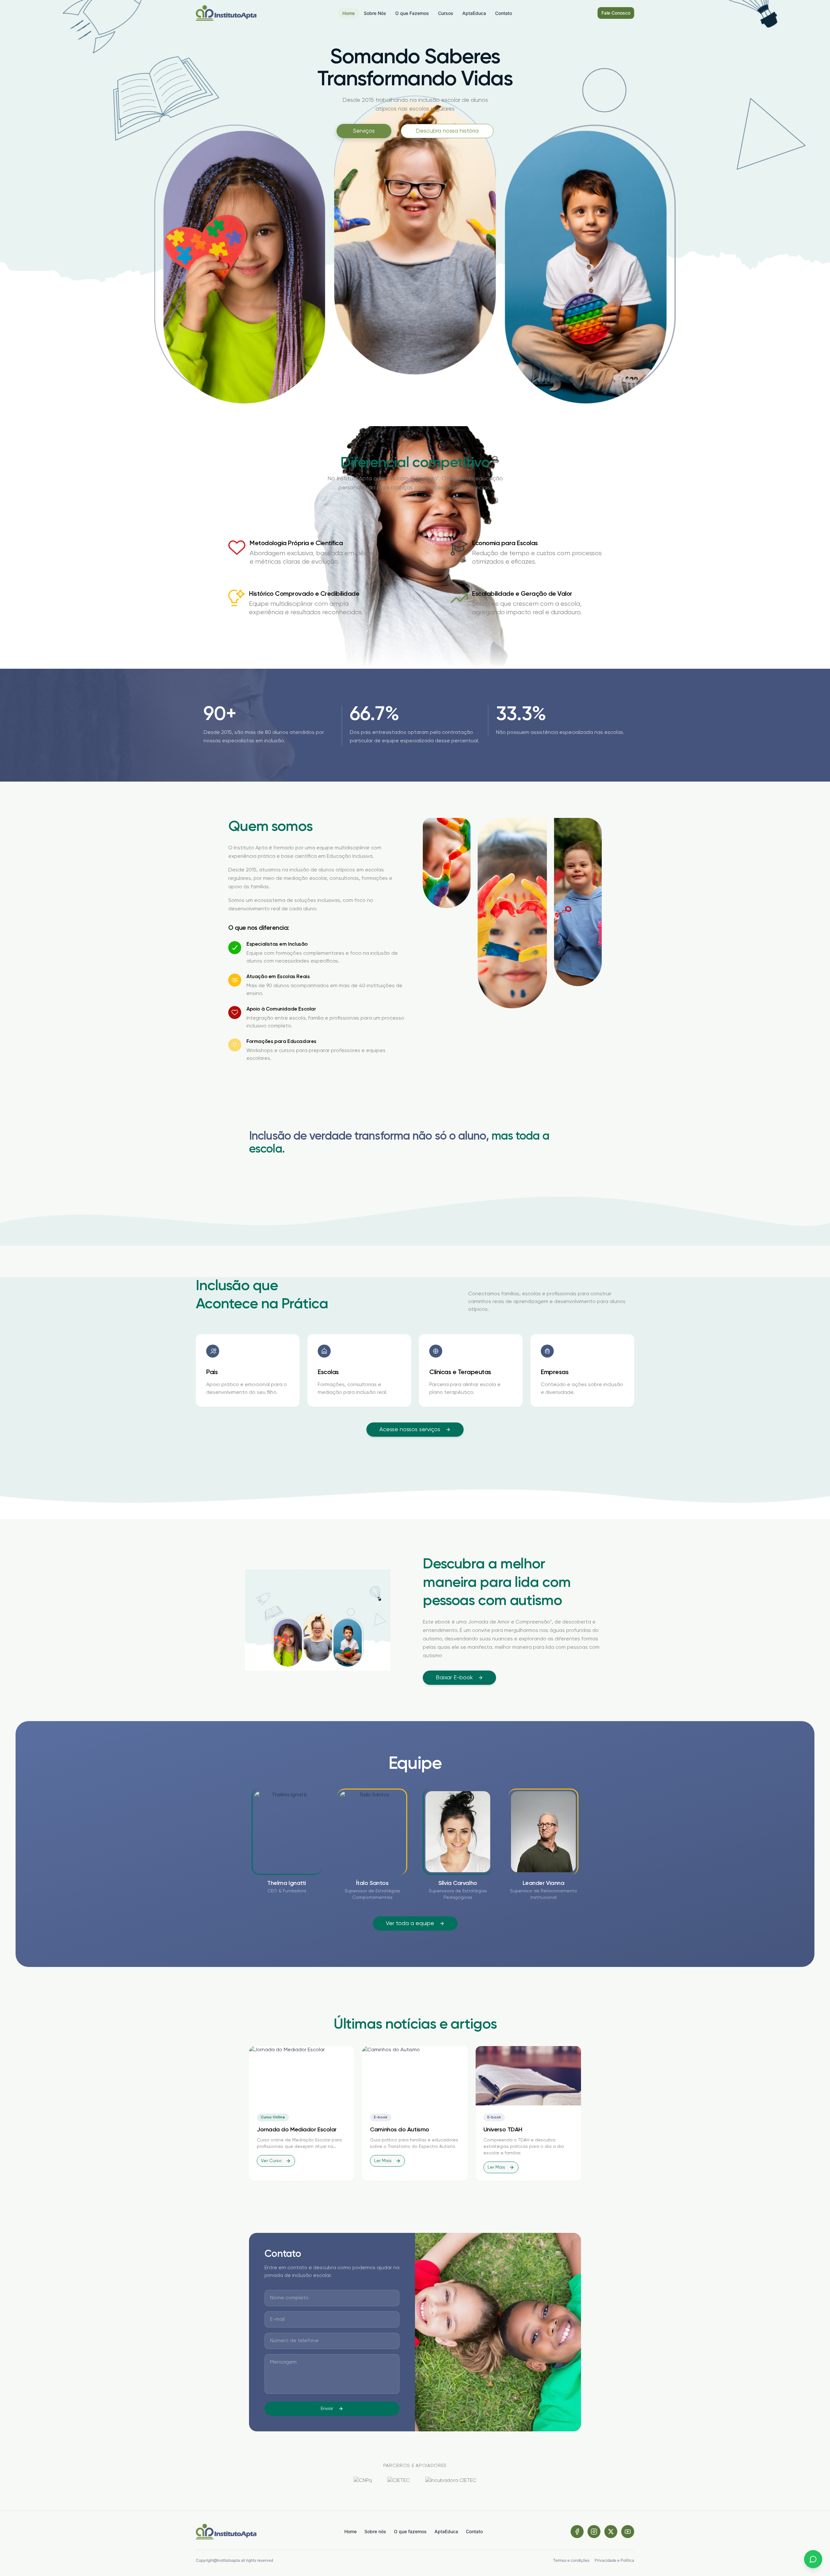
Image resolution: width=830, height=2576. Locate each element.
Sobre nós (375, 2531)
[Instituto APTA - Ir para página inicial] (226, 13)
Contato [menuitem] (504, 13)
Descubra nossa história (447, 131)
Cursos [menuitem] (446, 13)
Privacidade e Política (614, 2560)
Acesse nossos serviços (410, 1430)
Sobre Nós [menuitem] (375, 13)
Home (350, 2531)
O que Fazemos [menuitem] (412, 13)
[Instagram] (594, 2532)
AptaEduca (446, 2531)
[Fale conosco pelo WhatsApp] (813, 2559)
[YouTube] (628, 2532)
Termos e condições (571, 2560)
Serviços (364, 131)
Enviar (327, 2409)
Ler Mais (383, 2161)
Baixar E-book (454, 1678)
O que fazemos (410, 2531)
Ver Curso (271, 2161)
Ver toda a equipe (410, 1923)
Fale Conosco (616, 13)
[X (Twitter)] (611, 2532)
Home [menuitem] (349, 13)
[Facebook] (577, 2532)
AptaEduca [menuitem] (474, 13)
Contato (474, 2531)
